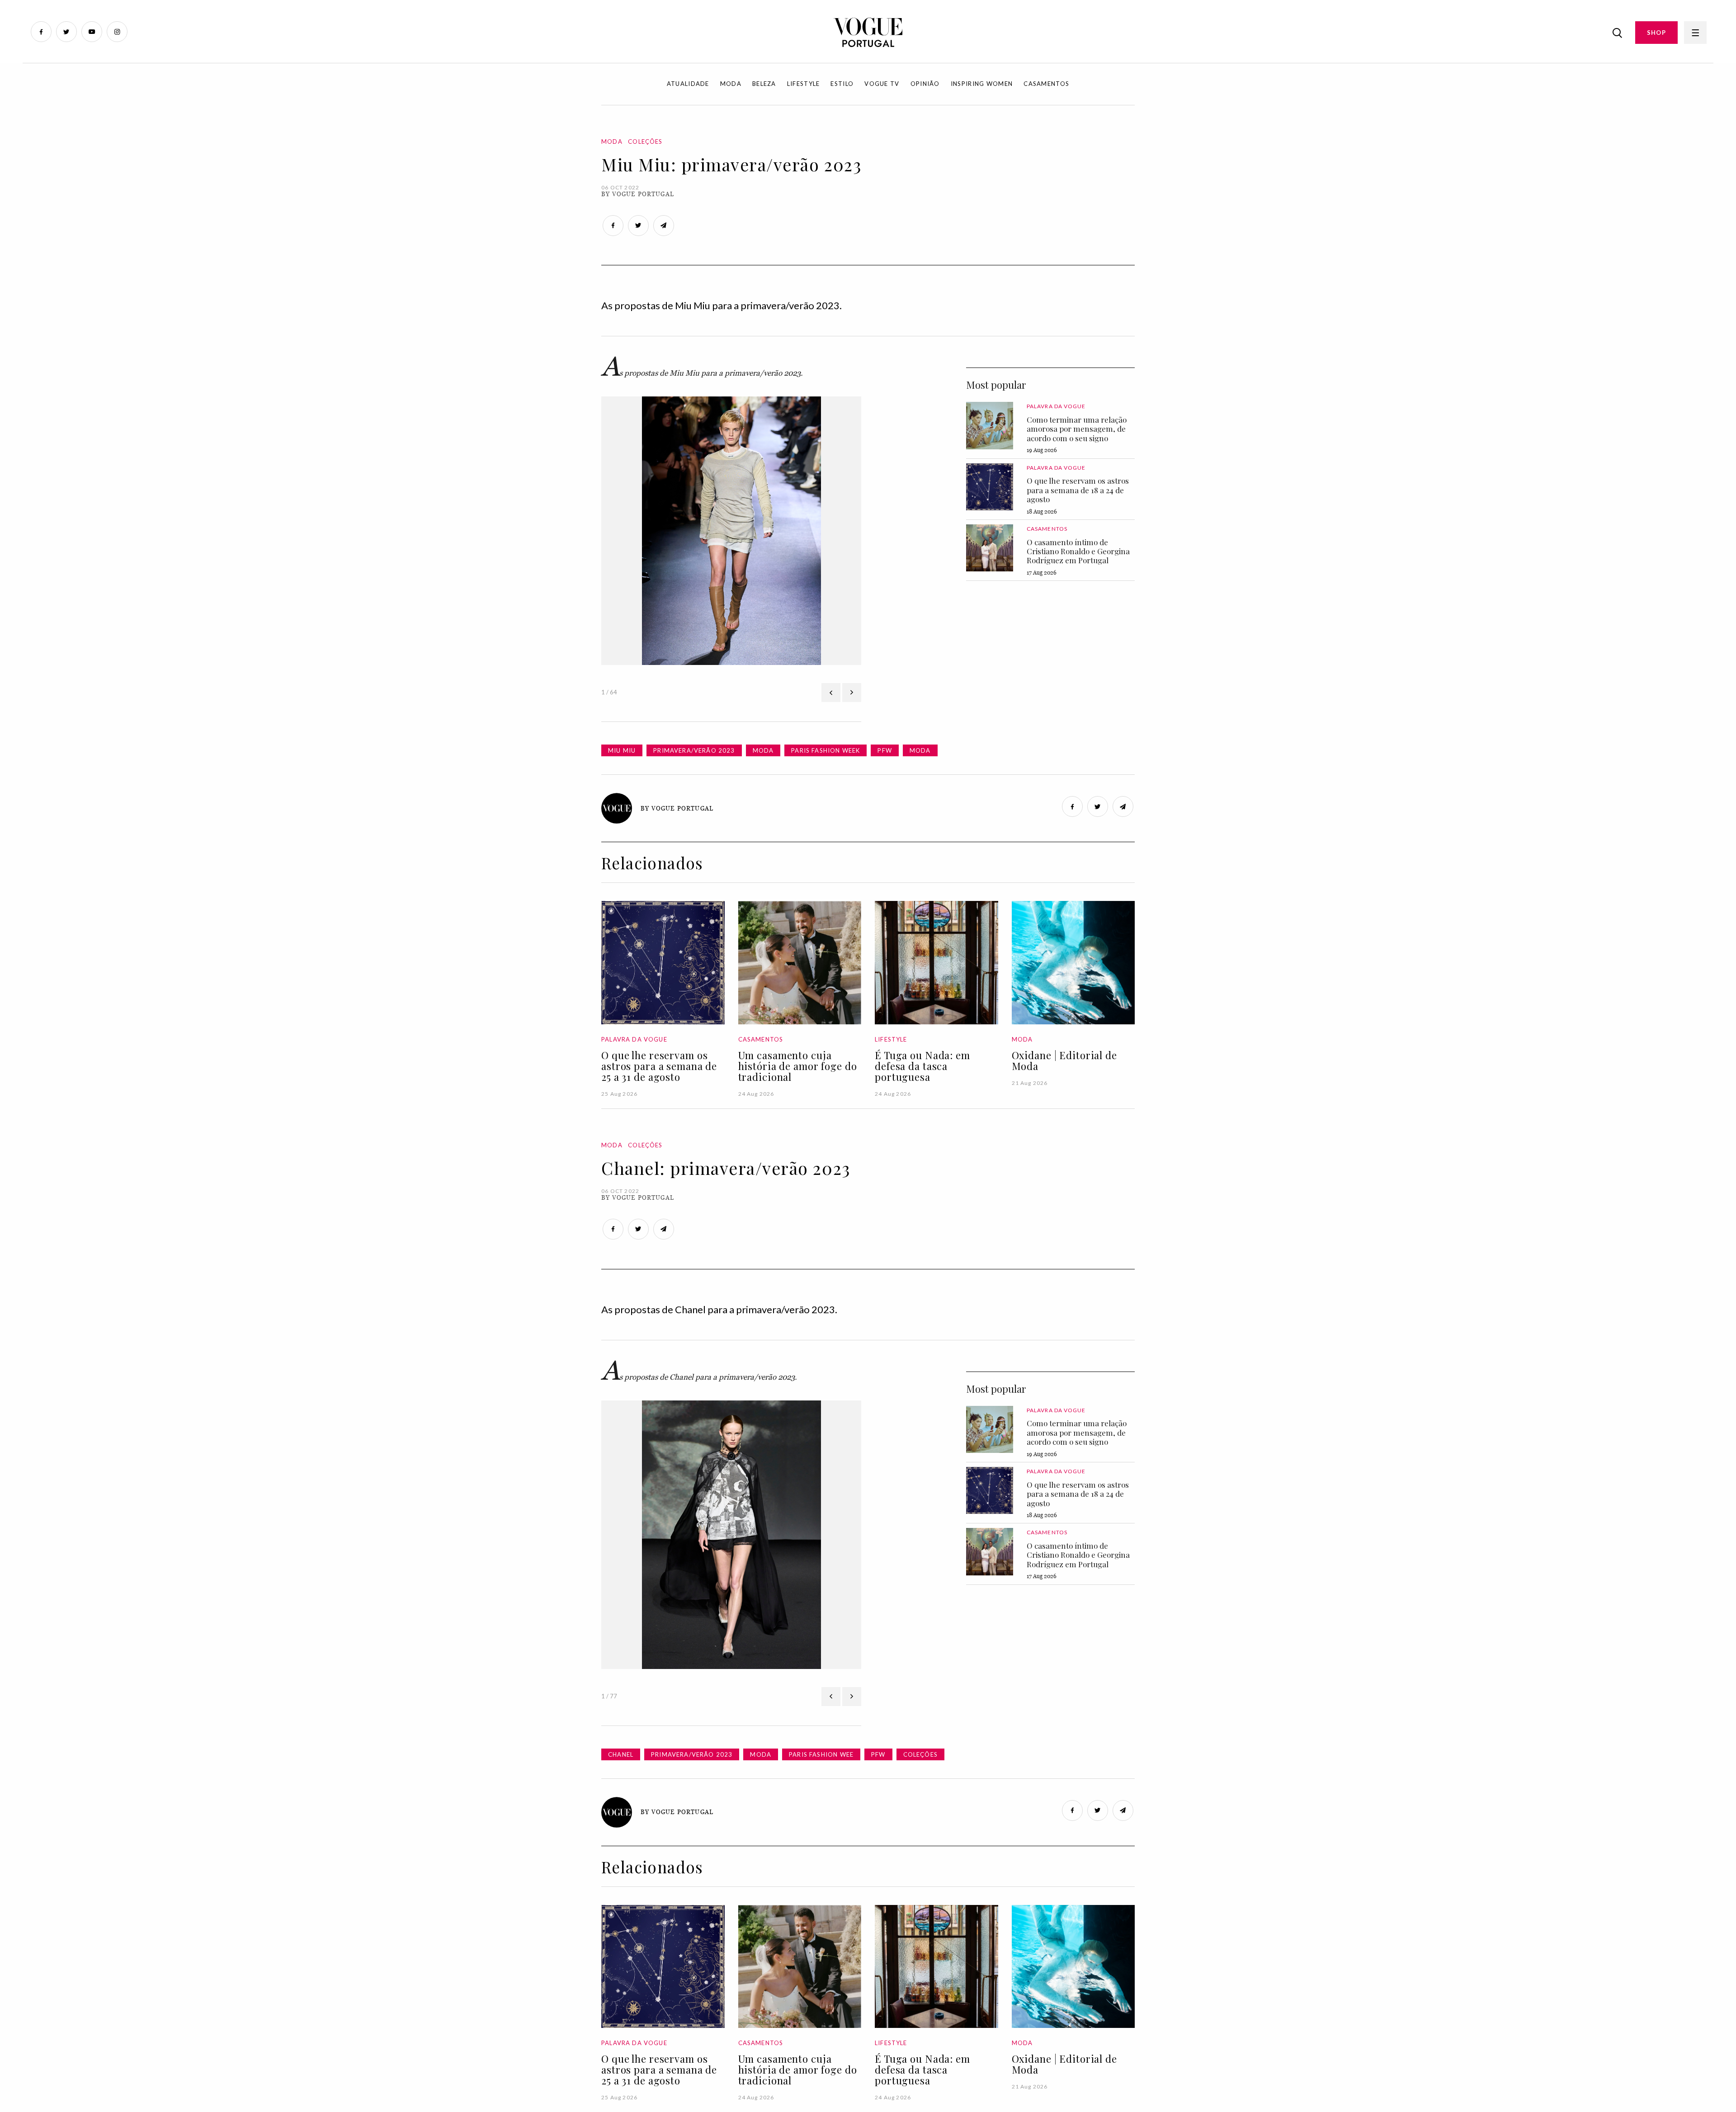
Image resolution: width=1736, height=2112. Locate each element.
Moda (731, 84)
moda (763, 750)
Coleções (645, 141)
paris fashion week (826, 750)
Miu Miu (622, 750)
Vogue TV (882, 84)
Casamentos (1046, 84)
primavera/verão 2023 (694, 750)
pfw (885, 750)
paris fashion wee (821, 1754)
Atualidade (688, 84)
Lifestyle (804, 84)
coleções (920, 1754)
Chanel (621, 1754)
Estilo (842, 84)
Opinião (925, 84)
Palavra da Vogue (1056, 406)
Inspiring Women (982, 84)
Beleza (764, 84)
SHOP (1656, 33)
